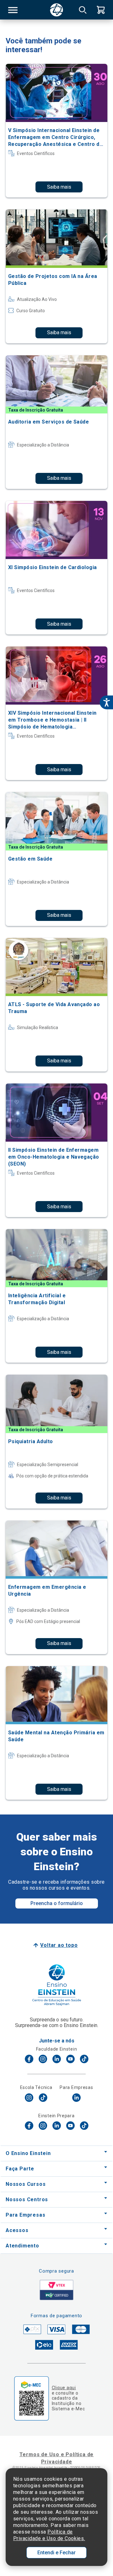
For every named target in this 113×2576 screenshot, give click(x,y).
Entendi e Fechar (56, 2553)
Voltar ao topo (59, 1945)
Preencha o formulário (57, 1903)
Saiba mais (59, 187)
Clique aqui (64, 2388)
